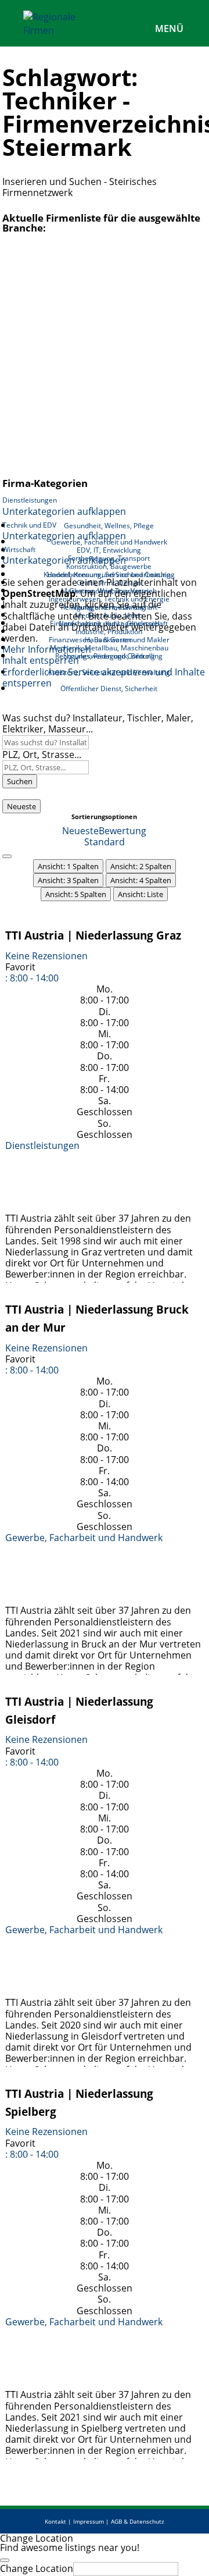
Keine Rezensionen (46, 956)
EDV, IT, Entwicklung (109, 550)
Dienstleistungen (30, 500)
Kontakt (55, 2521)
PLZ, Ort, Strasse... (42, 755)
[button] (32, 978)
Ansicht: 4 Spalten (141, 880)
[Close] (5, 2560)
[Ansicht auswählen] (7, 856)
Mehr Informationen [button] (47, 649)
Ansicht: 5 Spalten (76, 894)
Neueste (21, 806)
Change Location (37, 2568)
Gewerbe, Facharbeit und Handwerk (84, 1538)
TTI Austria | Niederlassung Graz (93, 935)
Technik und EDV (29, 525)
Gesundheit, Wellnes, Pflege (109, 526)
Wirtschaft (19, 549)
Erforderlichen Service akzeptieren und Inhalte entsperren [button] (104, 678)
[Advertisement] (105, 358)
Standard (105, 842)
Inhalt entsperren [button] (41, 660)
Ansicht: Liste (140, 894)
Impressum (89, 2521)
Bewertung (122, 831)
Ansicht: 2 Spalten (141, 866)
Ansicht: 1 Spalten (68, 866)
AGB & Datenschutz (138, 2521)
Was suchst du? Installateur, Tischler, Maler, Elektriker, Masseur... (98, 723)
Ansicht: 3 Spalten (68, 880)
